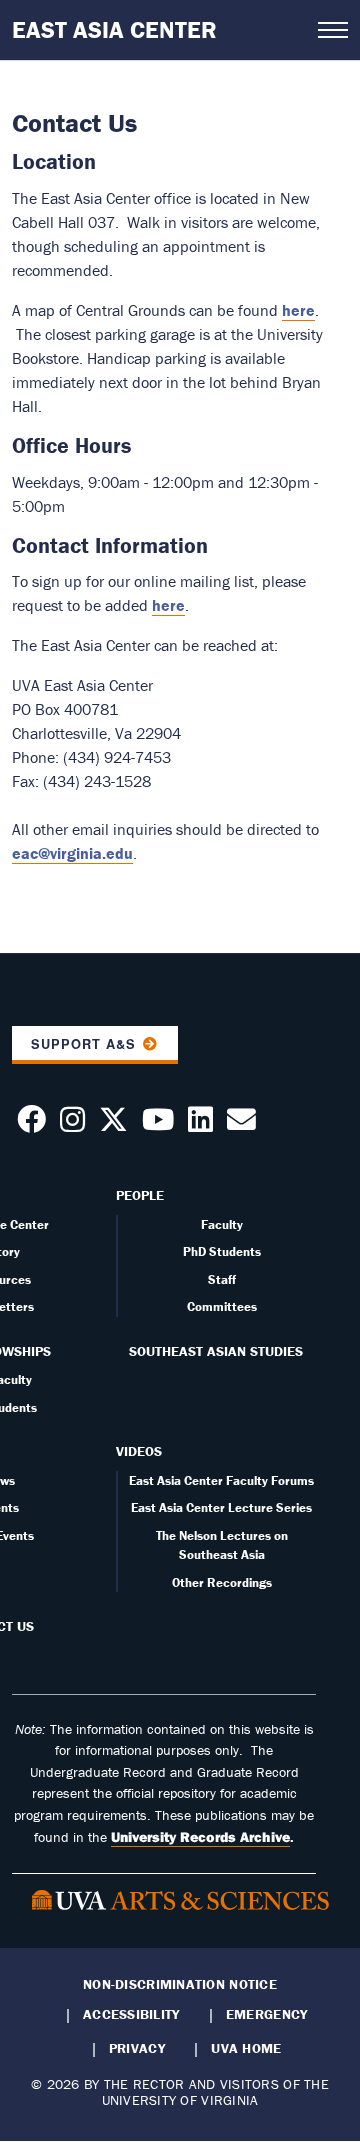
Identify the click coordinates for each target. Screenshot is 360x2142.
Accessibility (131, 2014)
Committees (222, 1306)
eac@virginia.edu (72, 853)
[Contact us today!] (241, 1125)
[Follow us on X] (113, 1125)
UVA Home (246, 2048)
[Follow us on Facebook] (31, 1125)
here (298, 310)
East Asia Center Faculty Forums (221, 1480)
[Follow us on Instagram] (72, 1125)
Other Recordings (222, 1582)
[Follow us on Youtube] (158, 1125)
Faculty (222, 1224)
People (140, 1195)
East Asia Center (114, 29)
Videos (139, 1451)
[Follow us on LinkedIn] (200, 1125)
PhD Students (222, 1251)
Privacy (137, 2048)
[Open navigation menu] (333, 30)
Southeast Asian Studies (216, 1351)
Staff (222, 1279)
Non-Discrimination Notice (180, 1984)
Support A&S (83, 1044)
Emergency (266, 2014)
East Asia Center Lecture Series (221, 1507)
